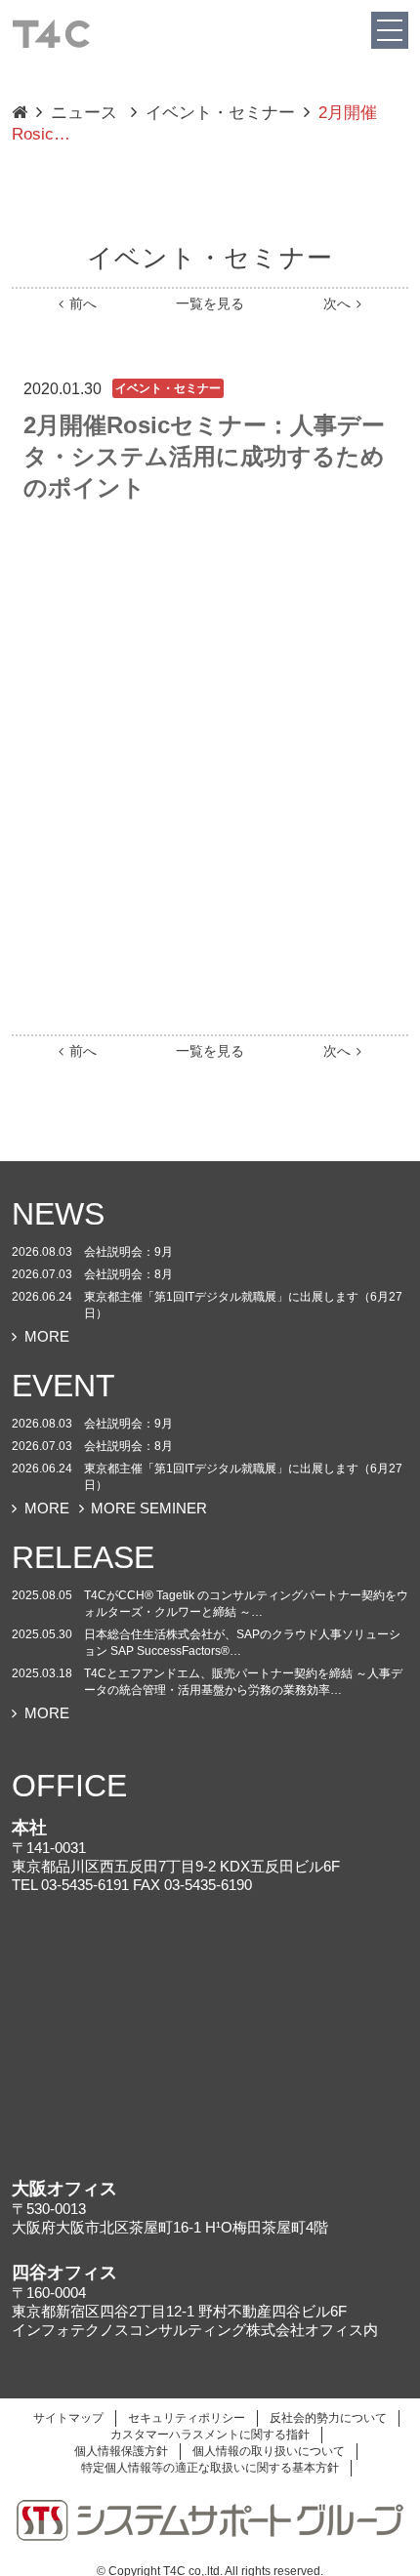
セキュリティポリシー (187, 2418)
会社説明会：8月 (128, 1274)
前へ (83, 304)
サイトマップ (68, 2418)
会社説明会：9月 (128, 1252)
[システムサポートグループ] (210, 2519)
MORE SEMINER (149, 1508)
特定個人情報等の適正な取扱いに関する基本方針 (210, 2468)
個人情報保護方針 (121, 2451)
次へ (337, 304)
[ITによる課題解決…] (20, 113)
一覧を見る (210, 304)
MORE (47, 1336)
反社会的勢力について (328, 2418)
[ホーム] (51, 32)
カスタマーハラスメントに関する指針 (210, 2435)
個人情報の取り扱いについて (269, 2451)
